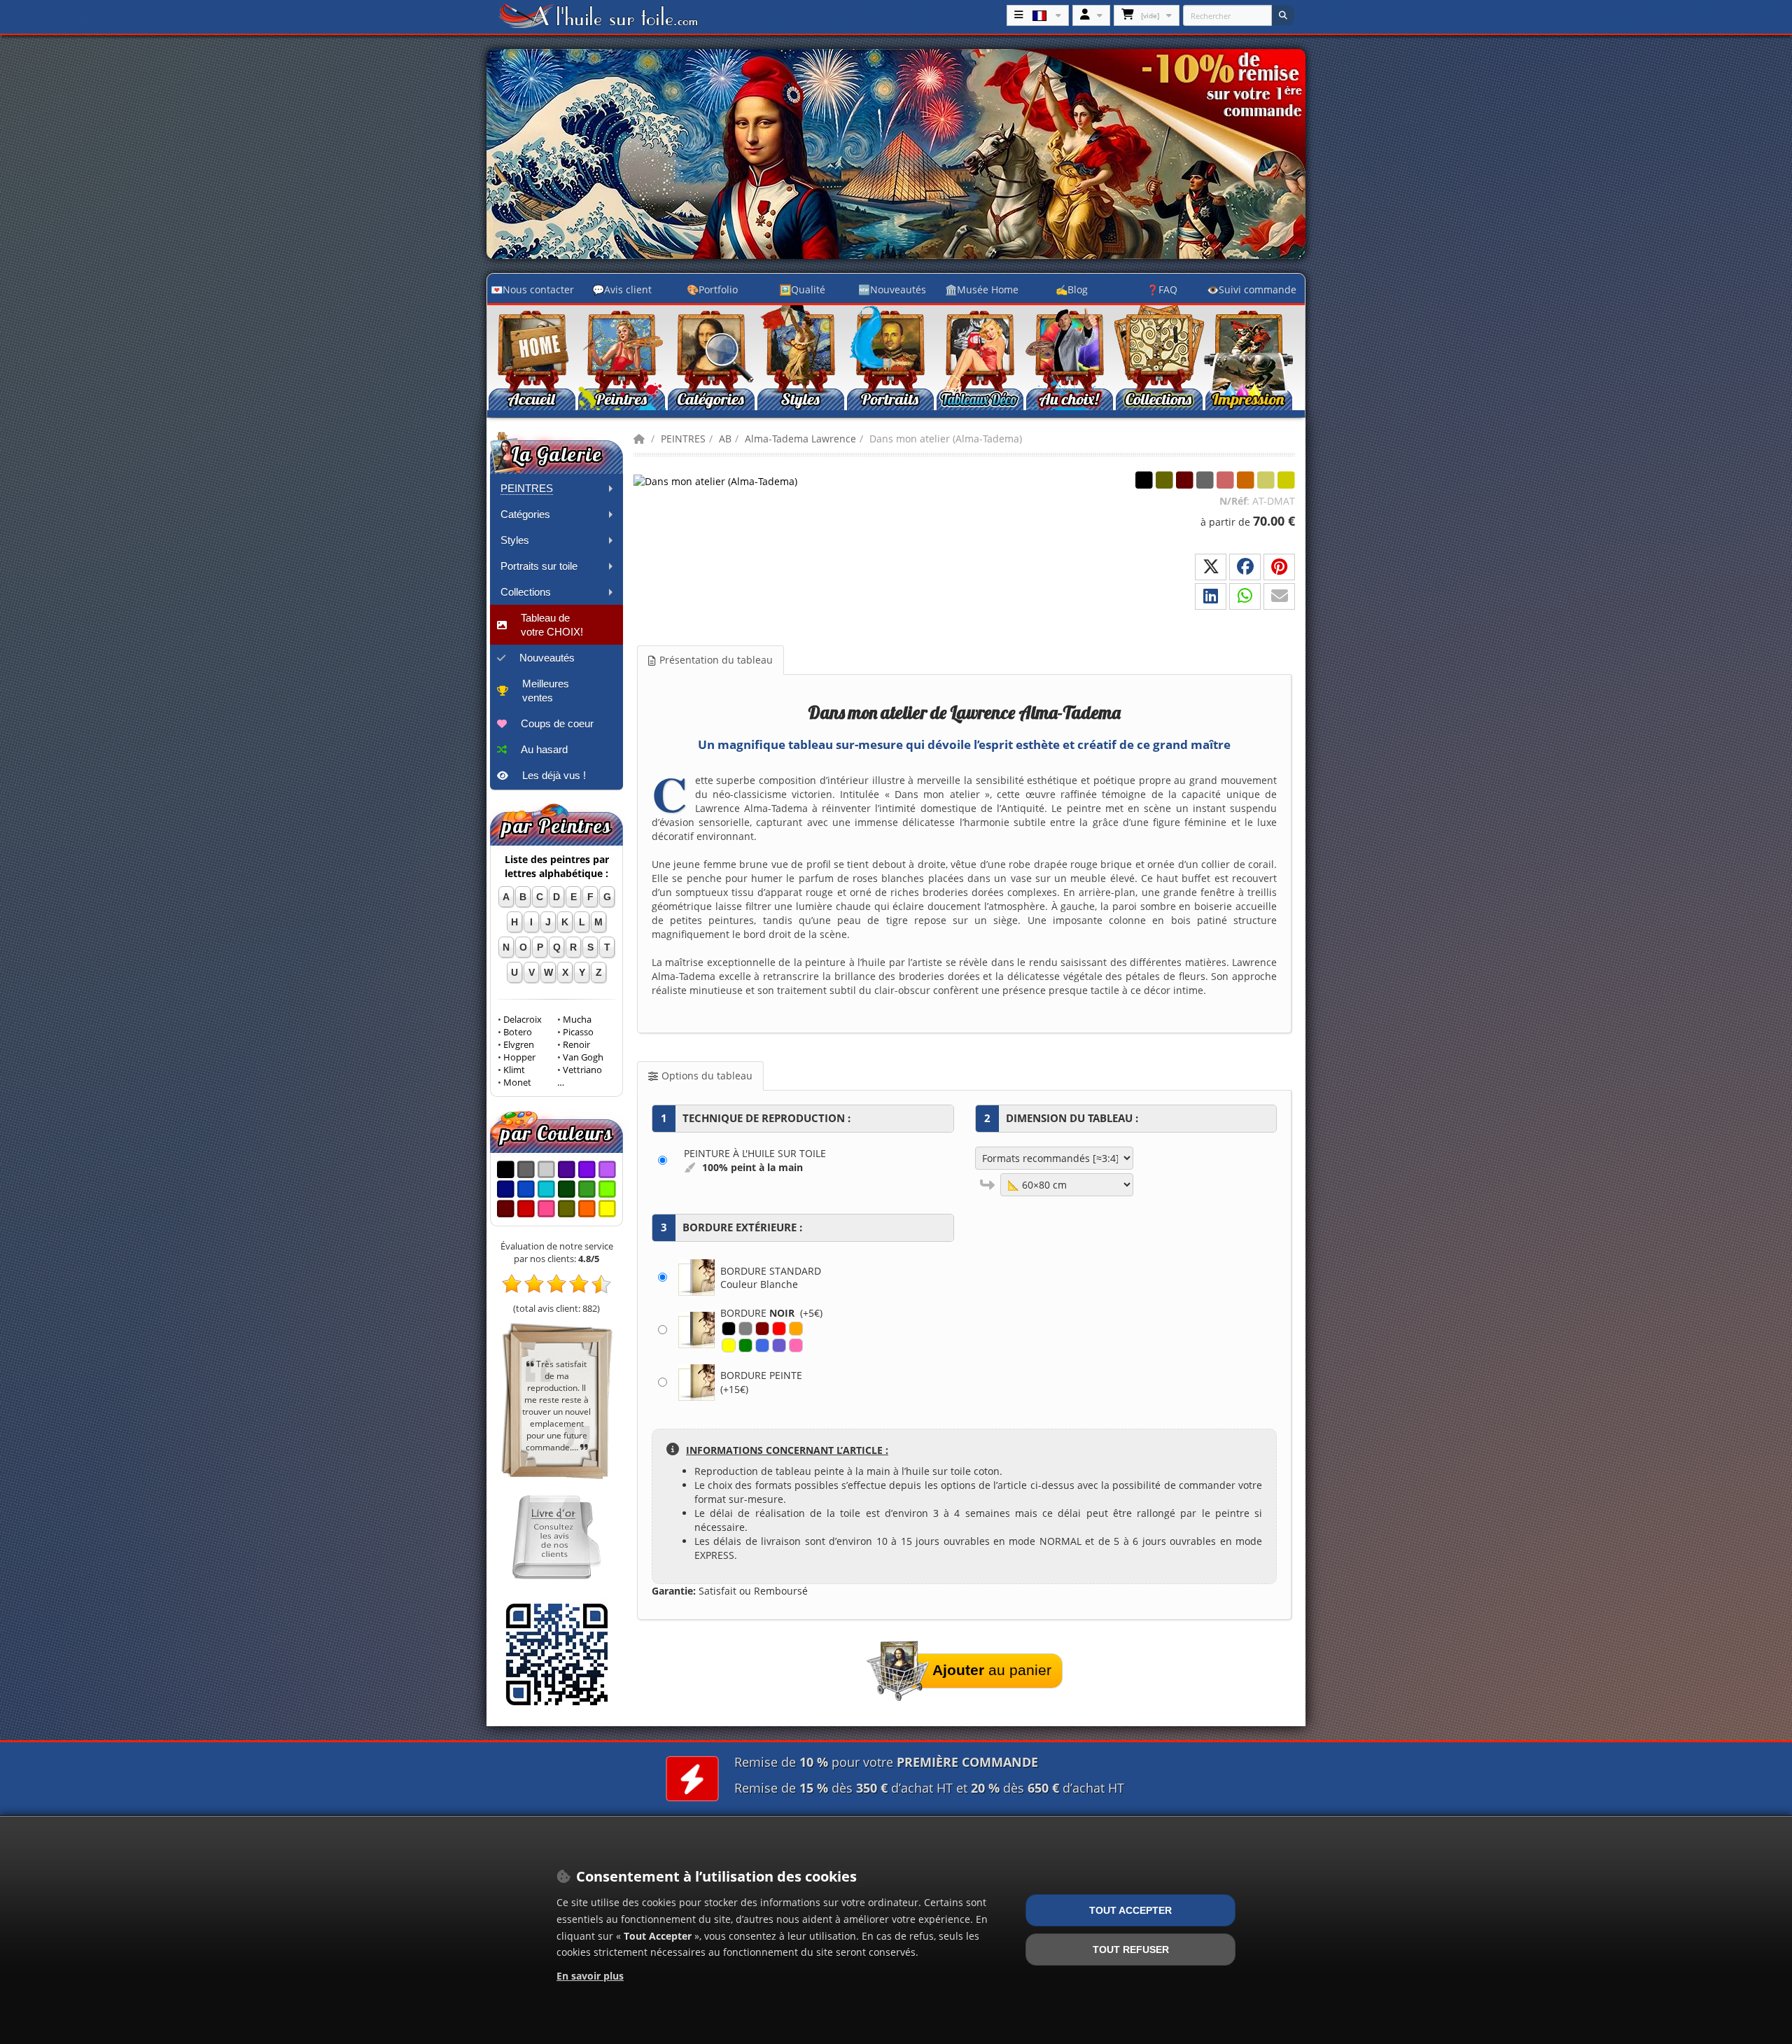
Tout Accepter (1130, 1910)
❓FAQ (1162, 289)
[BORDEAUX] (762, 1329)
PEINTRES (683, 439)
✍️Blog (1072, 289)
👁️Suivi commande (1252, 289)
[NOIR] (729, 1329)
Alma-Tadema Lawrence (800, 439)
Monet (517, 1083)
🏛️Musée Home (982, 289)
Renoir (576, 1045)
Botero (518, 1032)
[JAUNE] (729, 1345)
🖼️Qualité (802, 289)
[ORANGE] (796, 1329)
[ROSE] (796, 1345)
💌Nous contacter (532, 289)
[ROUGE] (779, 1329)
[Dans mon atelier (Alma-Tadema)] (715, 481)
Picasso (578, 1032)
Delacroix (523, 1020)
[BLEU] (762, 1345)
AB (725, 439)
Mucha (577, 1020)
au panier (992, 1670)
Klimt (514, 1070)
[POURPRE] (779, 1345)
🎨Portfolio (712, 289)
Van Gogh (583, 1057)
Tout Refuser (1131, 1949)
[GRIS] (745, 1329)
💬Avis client (622, 289)
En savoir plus (590, 1976)
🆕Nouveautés (892, 289)
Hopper (519, 1057)
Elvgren (519, 1045)
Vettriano (582, 1070)
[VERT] (745, 1345)
